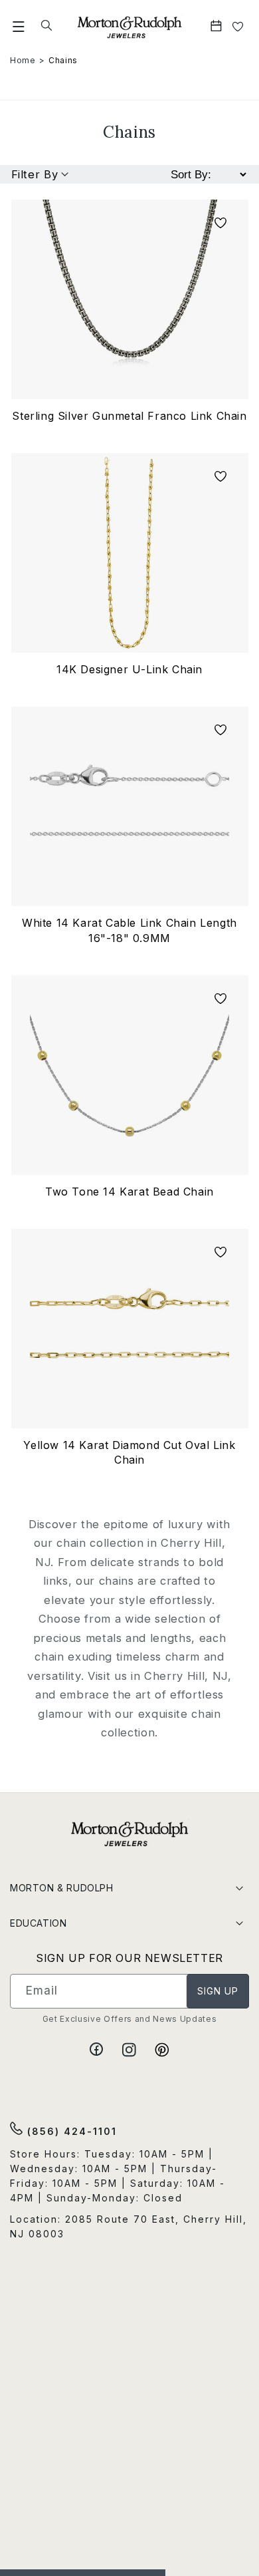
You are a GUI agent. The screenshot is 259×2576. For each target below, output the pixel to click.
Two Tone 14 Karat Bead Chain (129, 1192)
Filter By (35, 174)
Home (23, 60)
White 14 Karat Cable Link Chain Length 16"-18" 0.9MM (129, 930)
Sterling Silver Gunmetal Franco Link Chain (129, 416)
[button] (19, 26)
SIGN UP (218, 1991)
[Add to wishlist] (220, 224)
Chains (63, 60)
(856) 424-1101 (70, 2131)
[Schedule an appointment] (217, 26)
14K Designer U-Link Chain (129, 669)
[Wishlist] (238, 26)
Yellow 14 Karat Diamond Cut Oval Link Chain (129, 1452)
